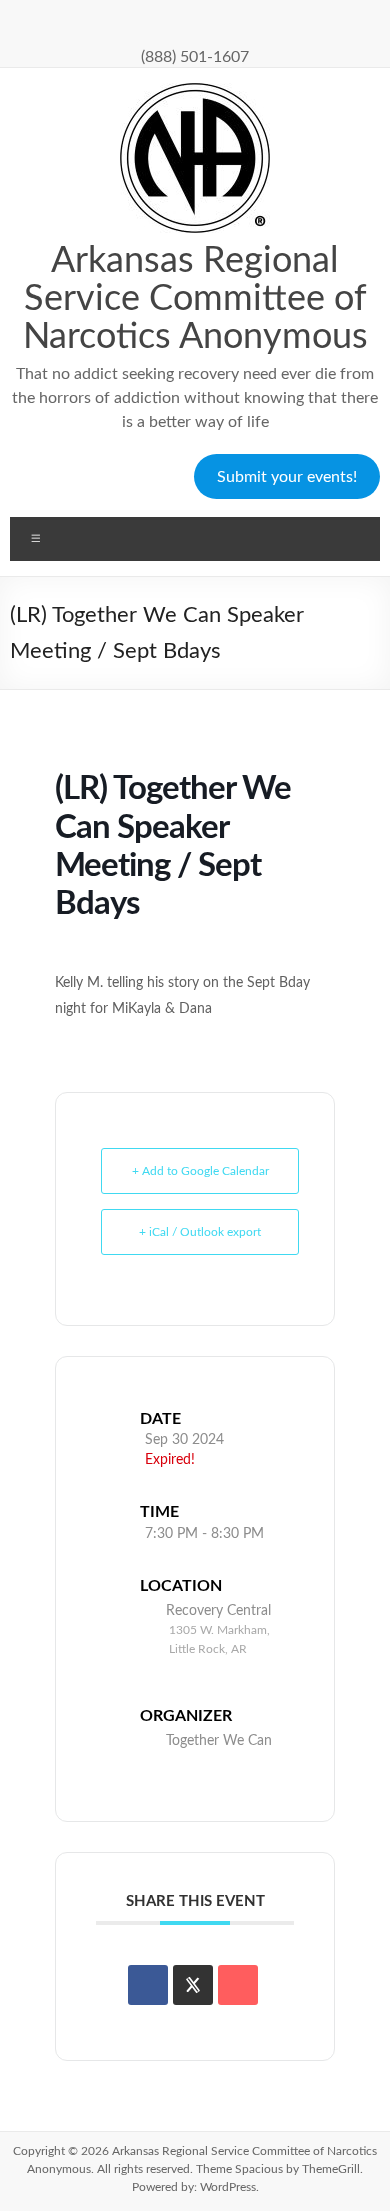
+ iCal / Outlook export (200, 1232)
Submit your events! (287, 477)
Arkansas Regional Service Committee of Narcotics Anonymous (195, 299)
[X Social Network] (193, 1985)
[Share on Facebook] (148, 1985)
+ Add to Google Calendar (200, 1171)
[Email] (238, 1985)
